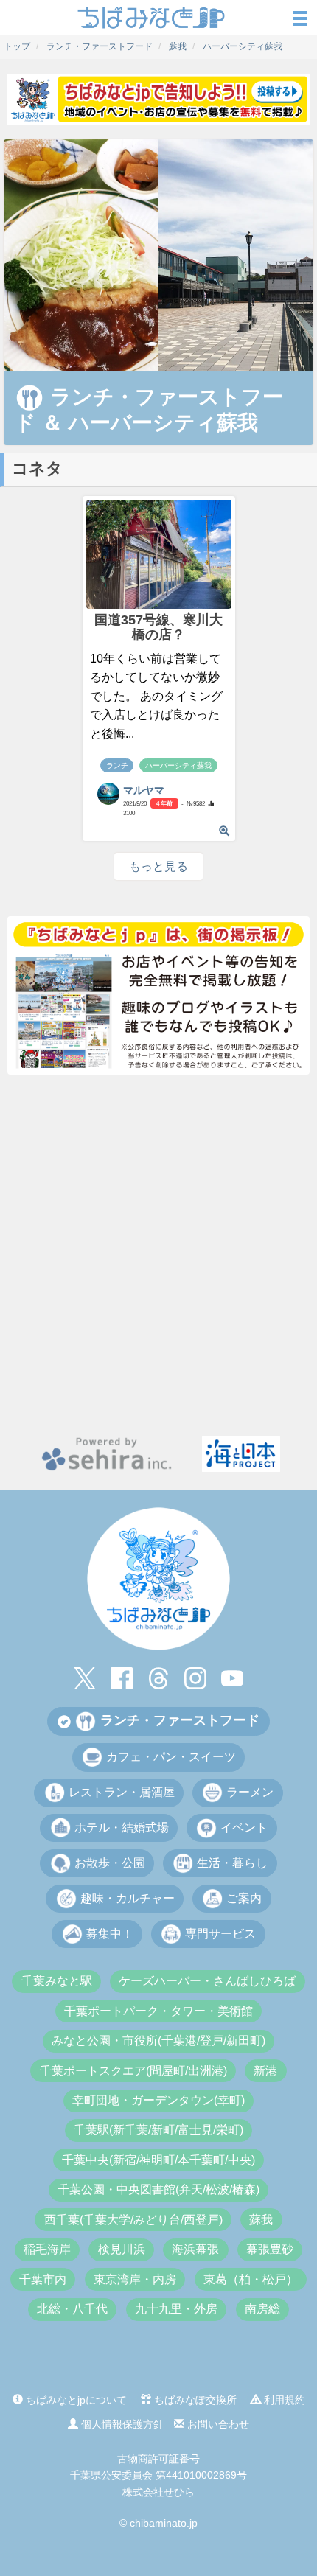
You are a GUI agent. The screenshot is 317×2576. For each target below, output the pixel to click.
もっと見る (158, 866)
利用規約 (283, 2400)
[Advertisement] (158, 1255)
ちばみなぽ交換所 (194, 2400)
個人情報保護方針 (121, 2424)
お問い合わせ (217, 2424)
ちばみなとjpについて (75, 2400)
